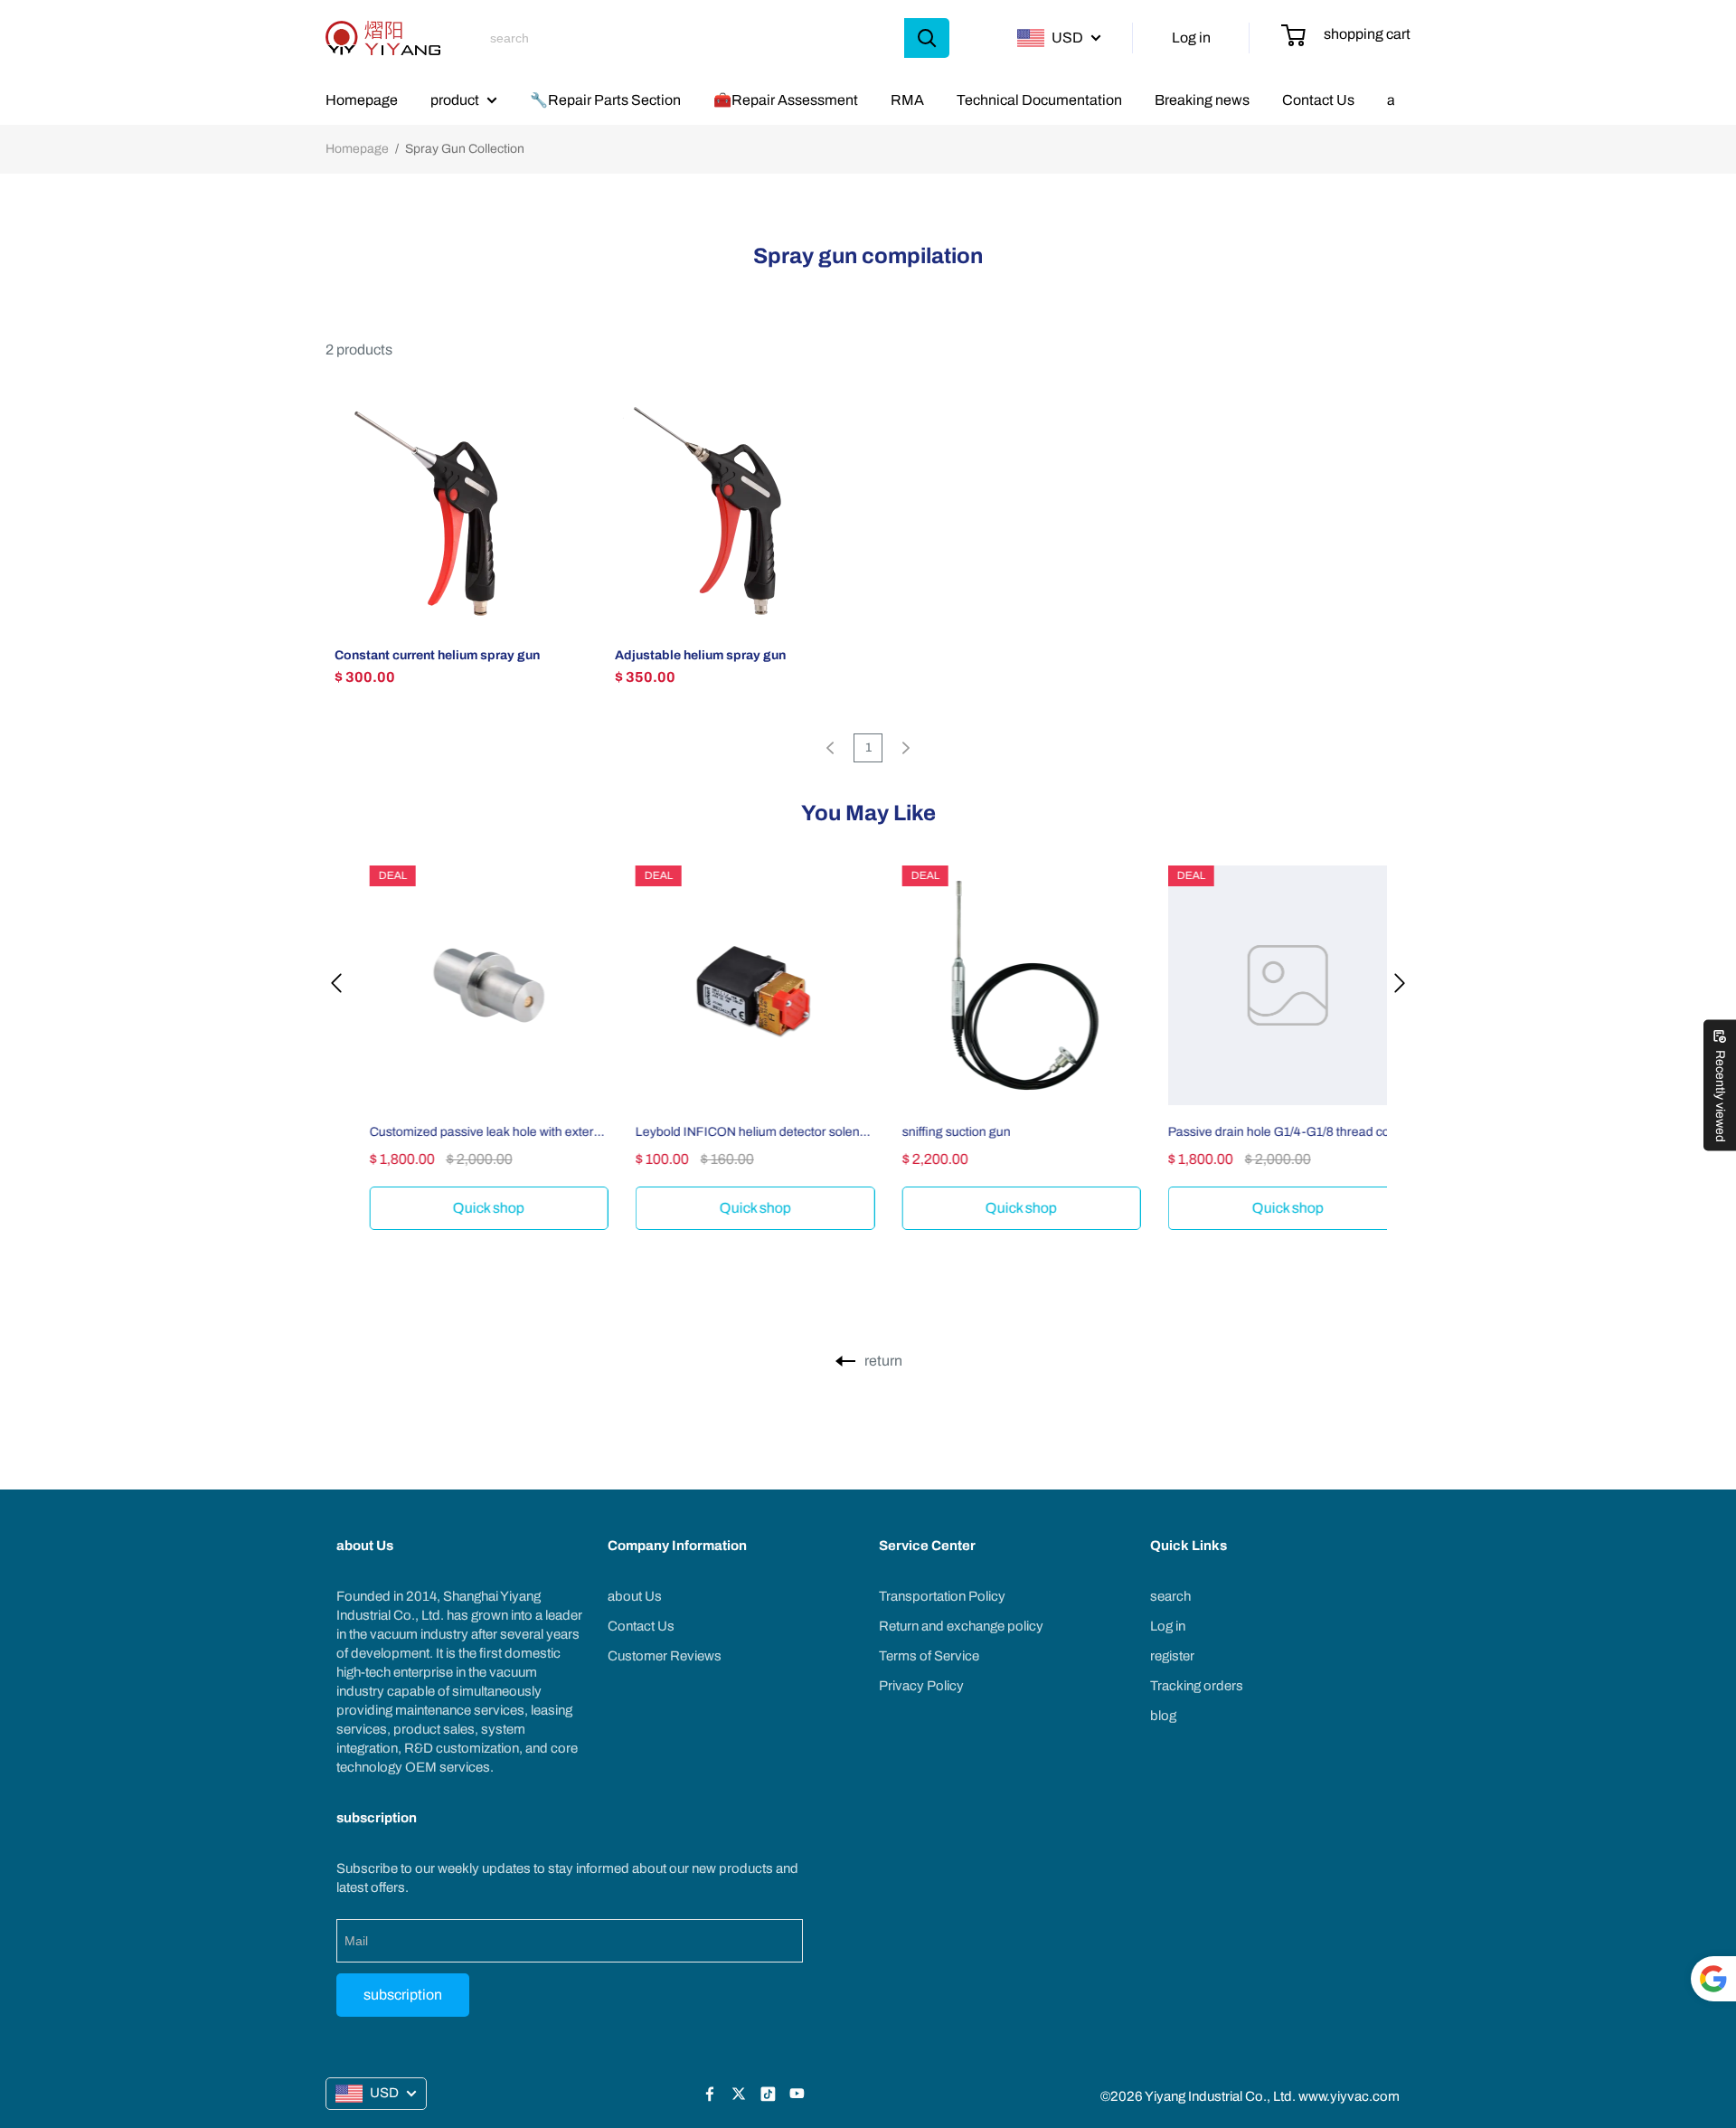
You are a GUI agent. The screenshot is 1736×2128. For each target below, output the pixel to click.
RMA (907, 100)
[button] (336, 982)
